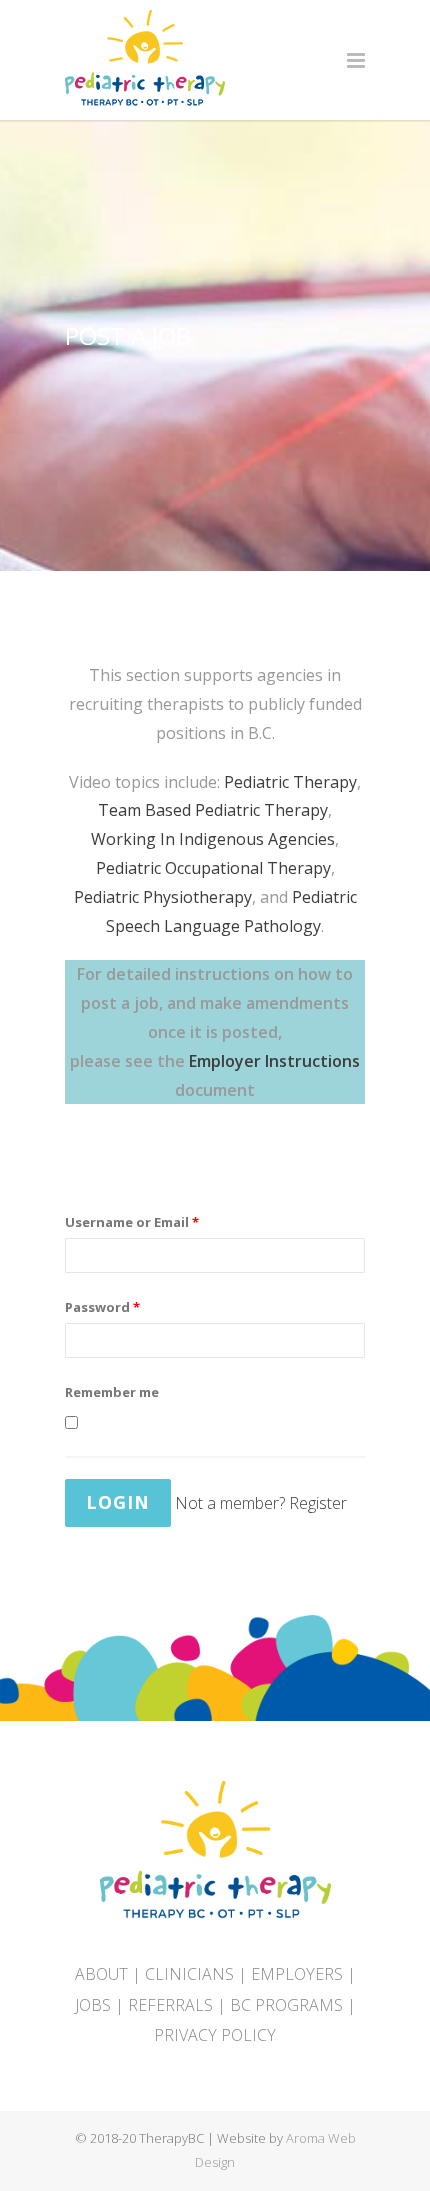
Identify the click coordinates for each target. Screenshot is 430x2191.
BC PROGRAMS (286, 2005)
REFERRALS (170, 2005)
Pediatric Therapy (290, 782)
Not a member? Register (261, 1503)
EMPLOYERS (297, 1974)
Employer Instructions (274, 1061)
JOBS (93, 2005)
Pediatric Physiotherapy (163, 897)
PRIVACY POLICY (215, 2035)
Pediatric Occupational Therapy (213, 868)
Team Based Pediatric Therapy (213, 810)
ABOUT (101, 1974)
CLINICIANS (189, 1974)
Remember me (112, 1392)
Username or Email (132, 1222)
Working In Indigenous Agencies (213, 839)
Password (102, 1307)
